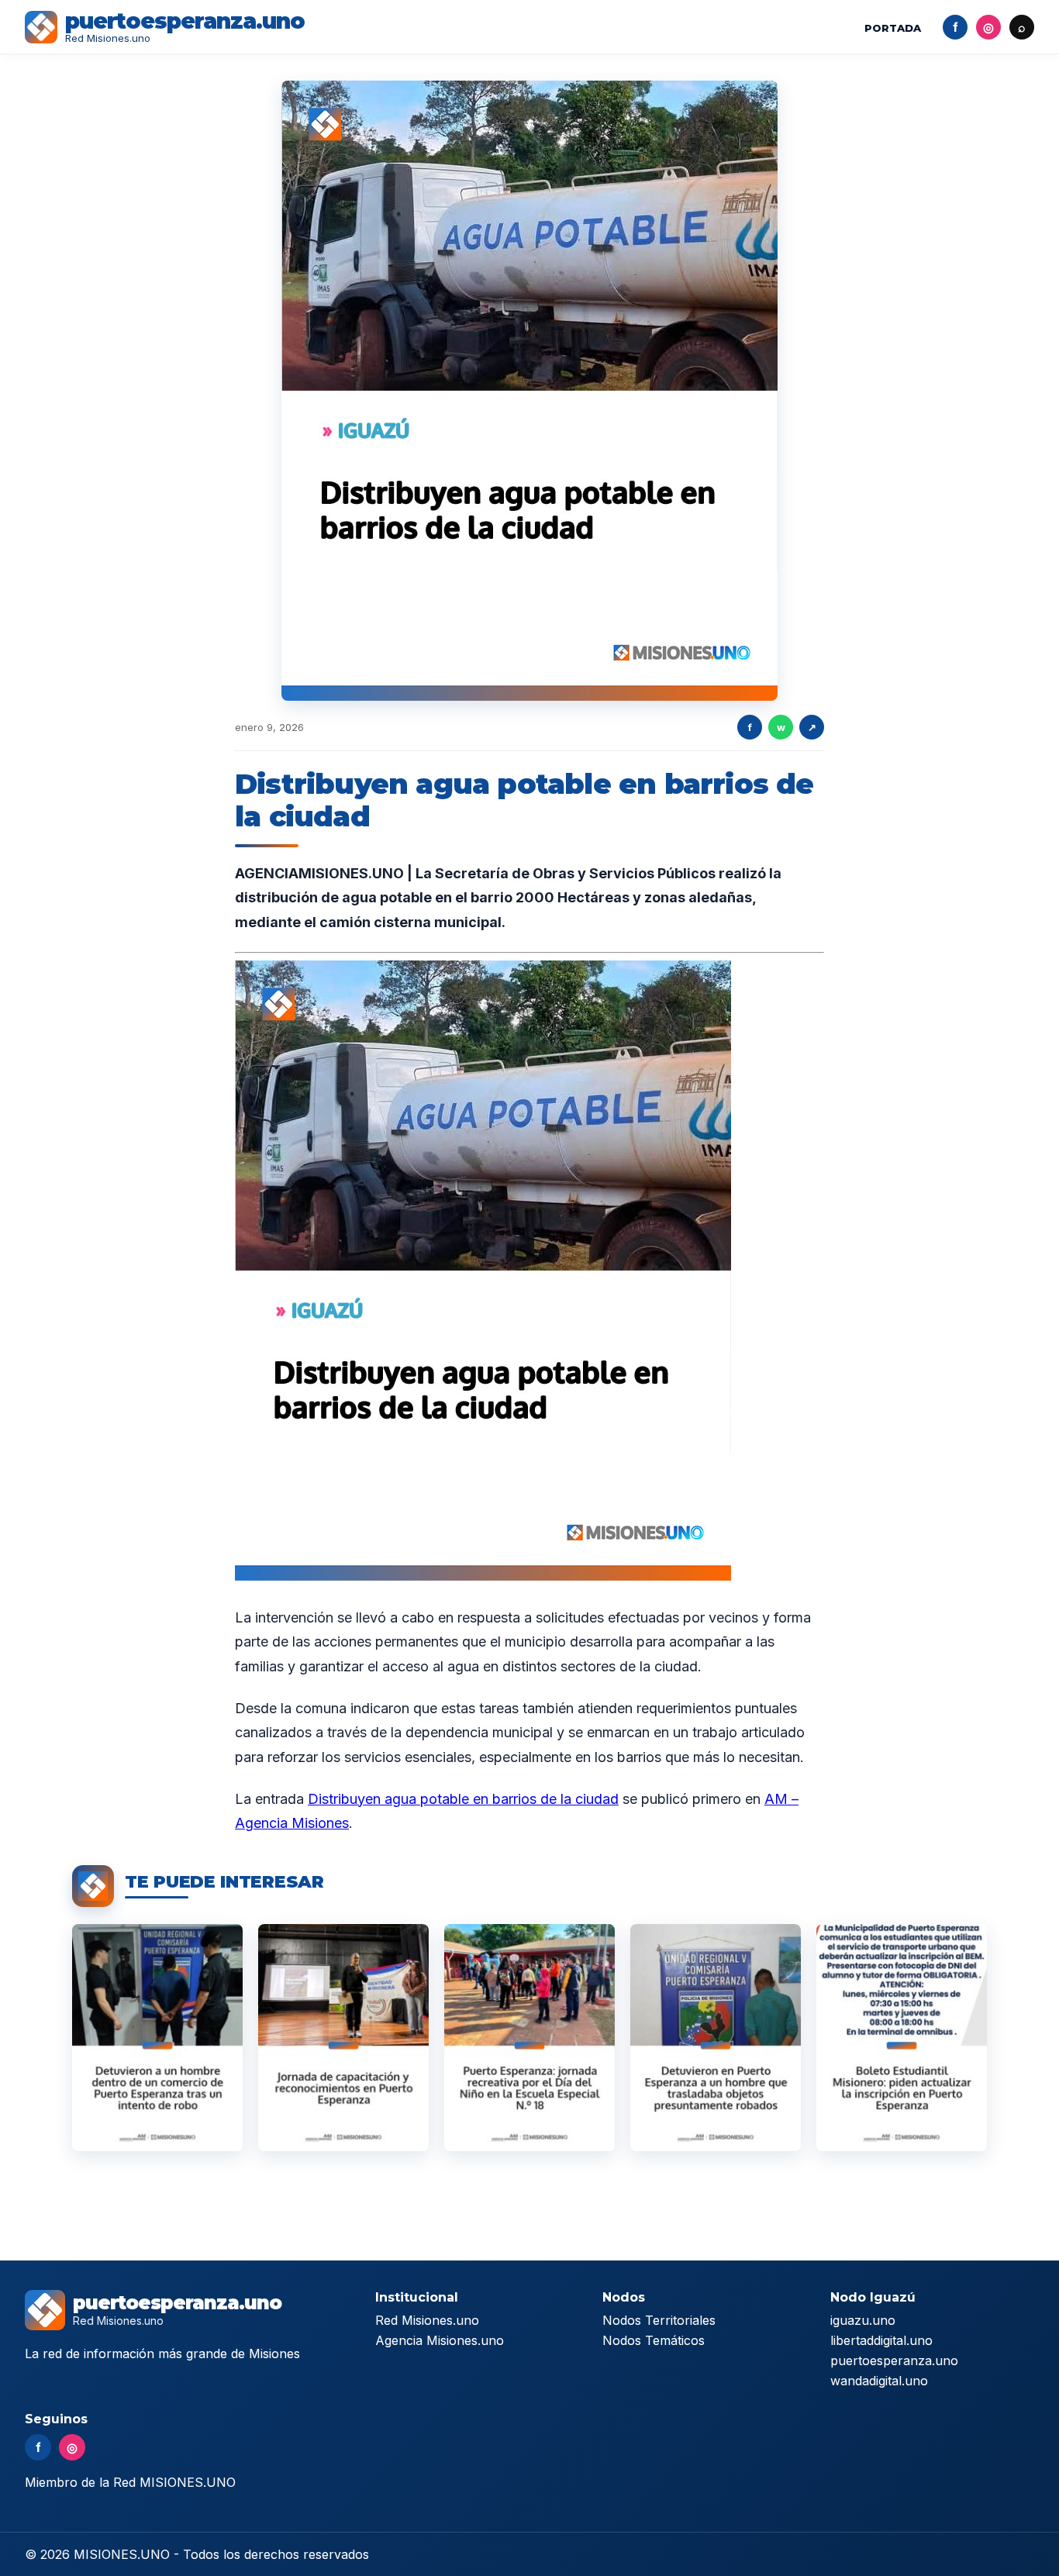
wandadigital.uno (879, 2381)
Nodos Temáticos (654, 2340)
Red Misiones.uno (427, 2320)
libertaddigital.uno (881, 2340)
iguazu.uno (863, 2320)
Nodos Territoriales (659, 2320)
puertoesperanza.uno (894, 2360)
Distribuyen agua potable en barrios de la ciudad (463, 1799)
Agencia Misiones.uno (440, 2340)
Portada (893, 28)
